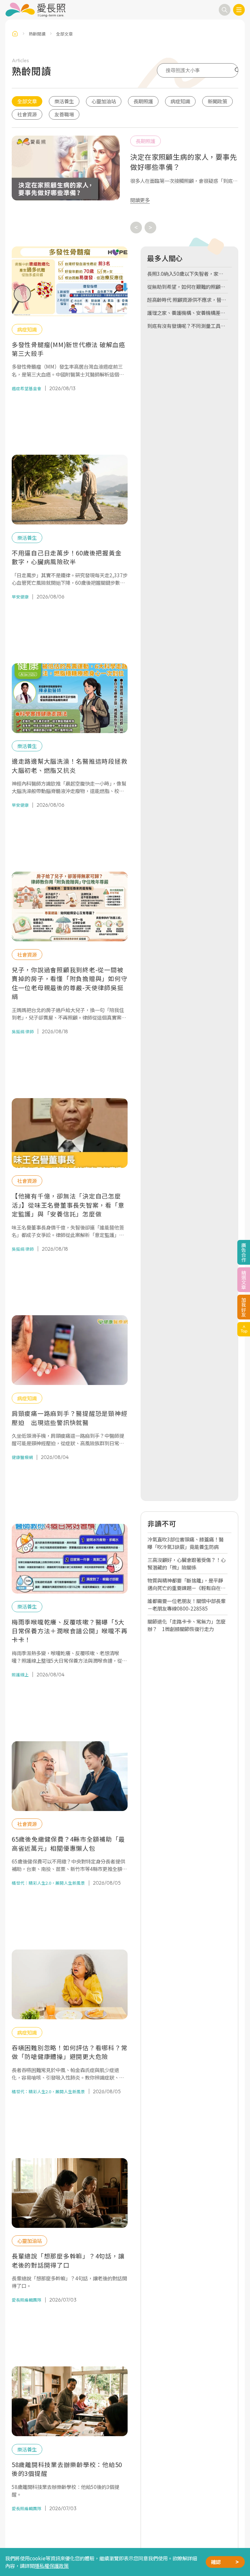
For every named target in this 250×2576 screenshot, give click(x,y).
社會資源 (27, 114)
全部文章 (27, 101)
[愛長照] (35, 10)
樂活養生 (64, 101)
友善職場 (64, 114)
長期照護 (143, 101)
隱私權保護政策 (52, 2566)
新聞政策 (217, 101)
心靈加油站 (104, 101)
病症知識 (180, 101)
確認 (216, 2562)
